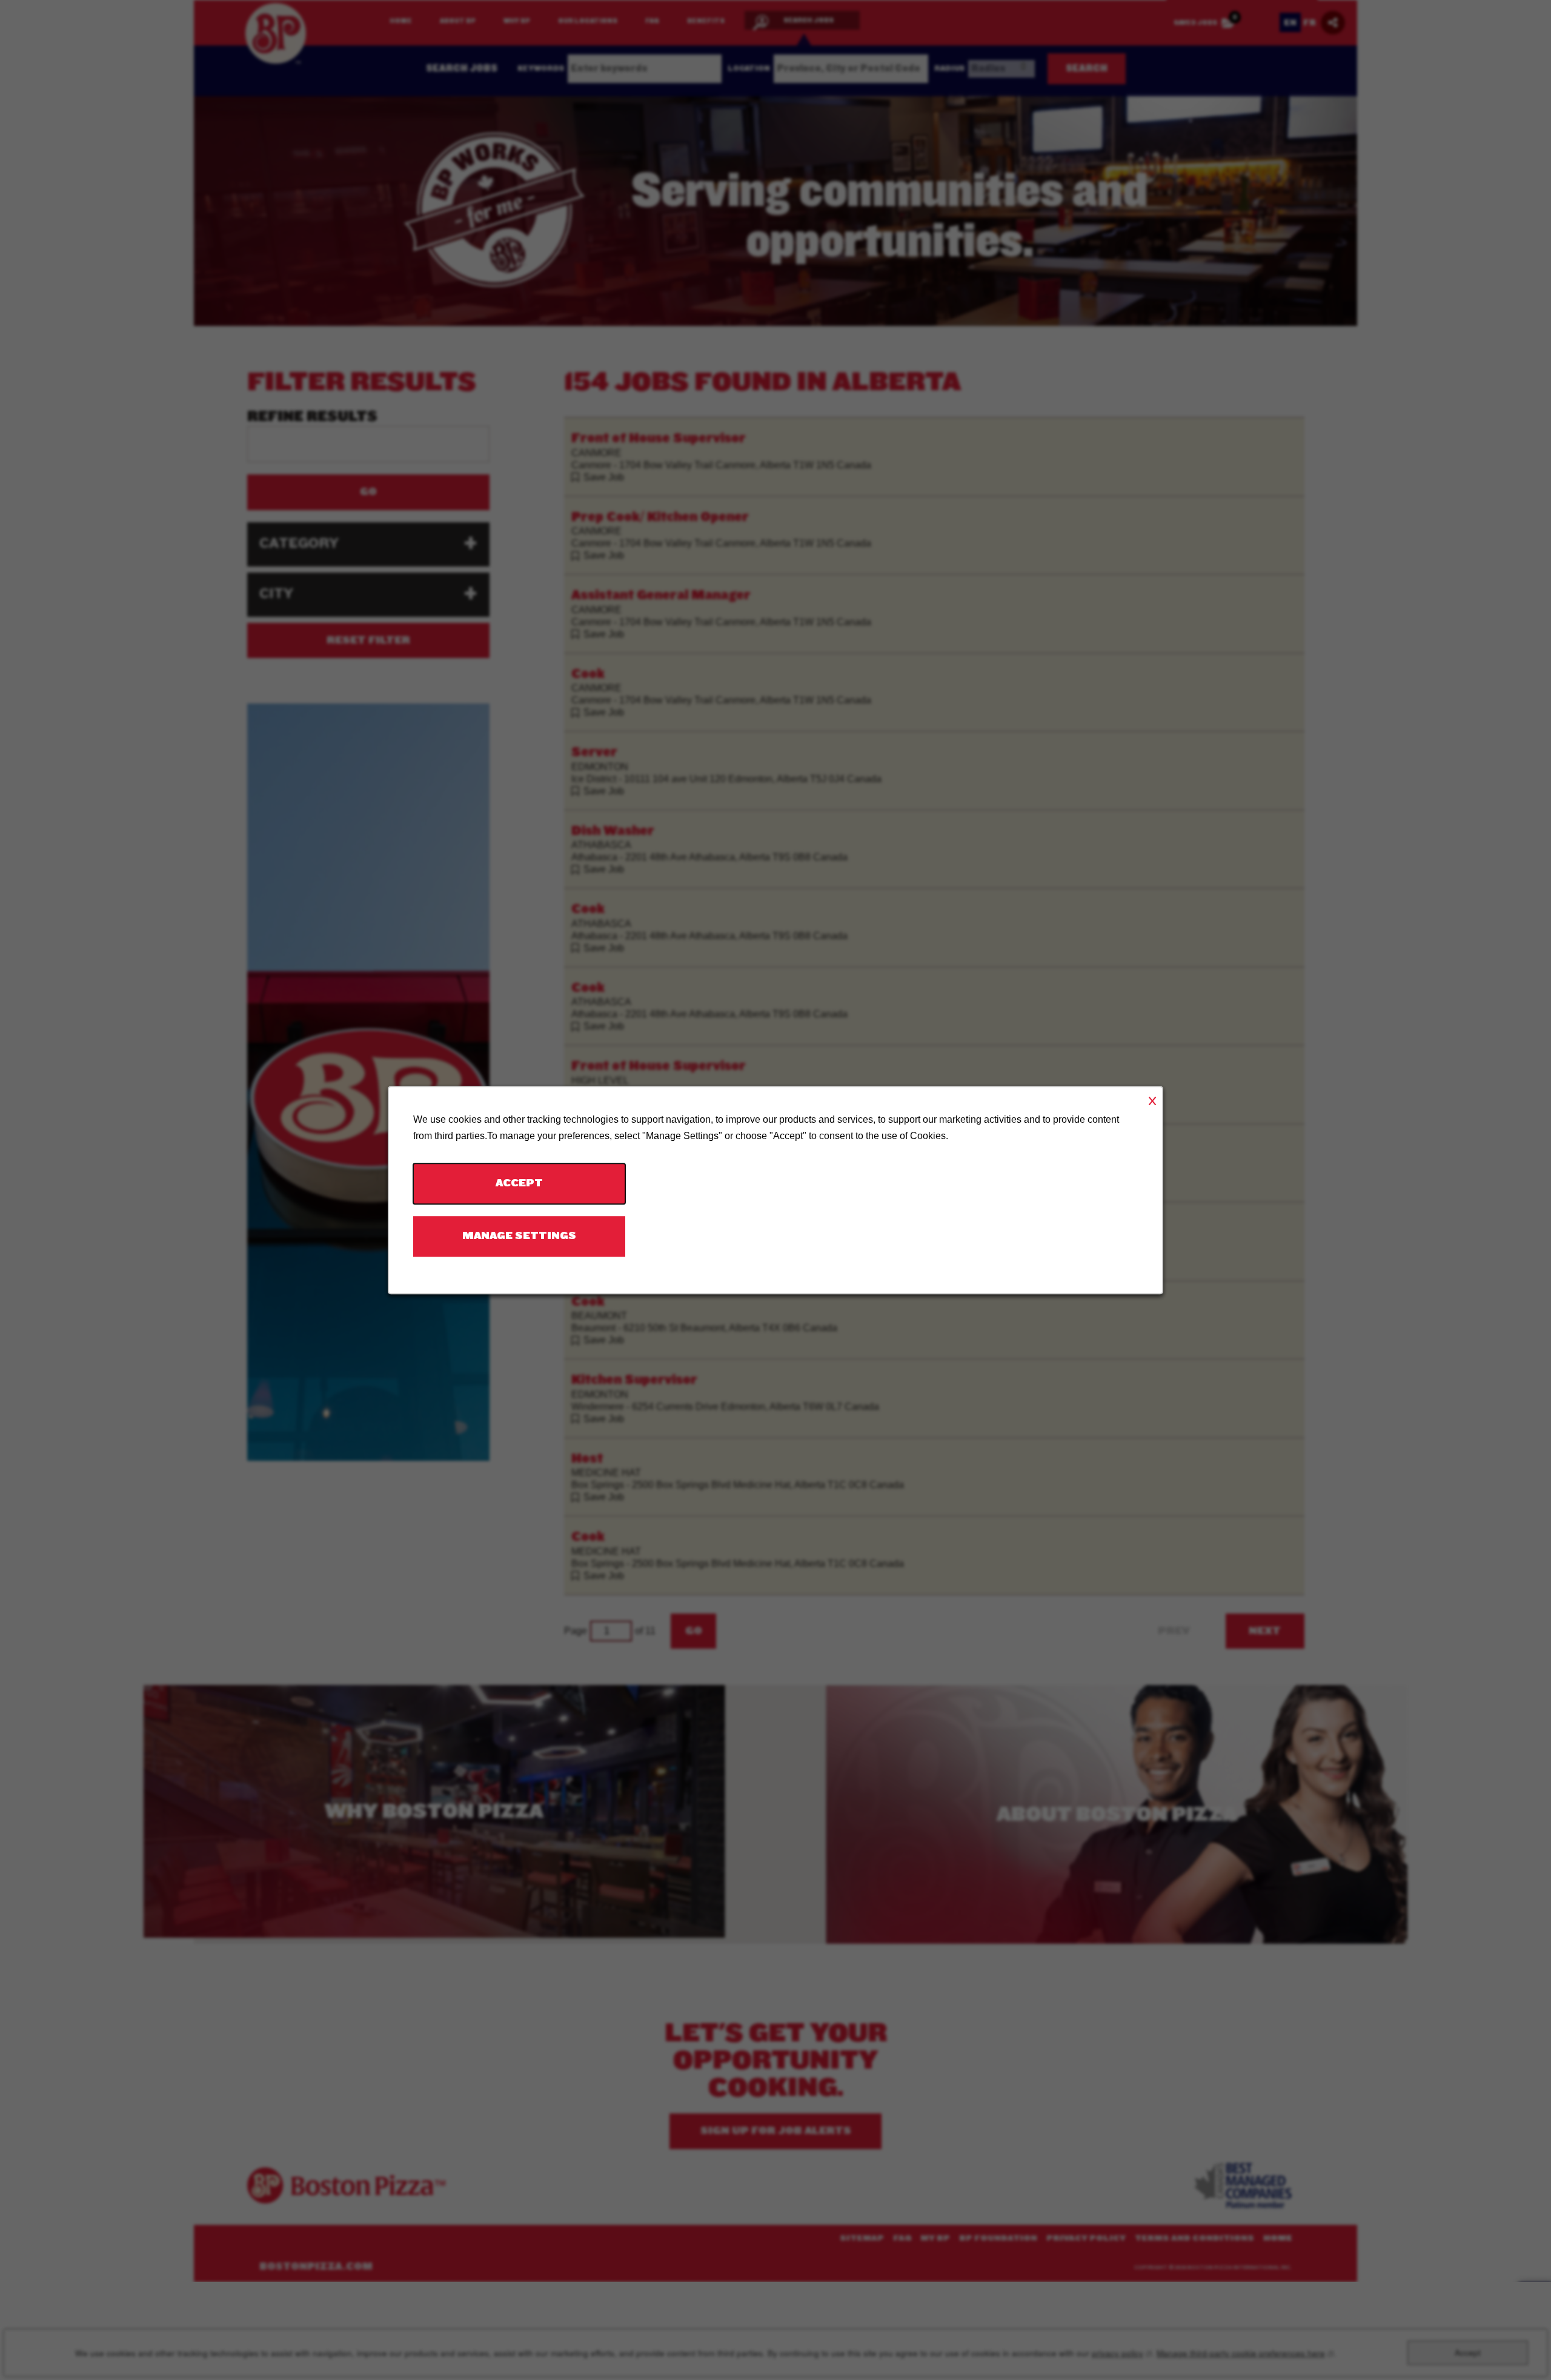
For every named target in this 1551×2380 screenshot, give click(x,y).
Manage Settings (519, 1236)
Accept (519, 1184)
